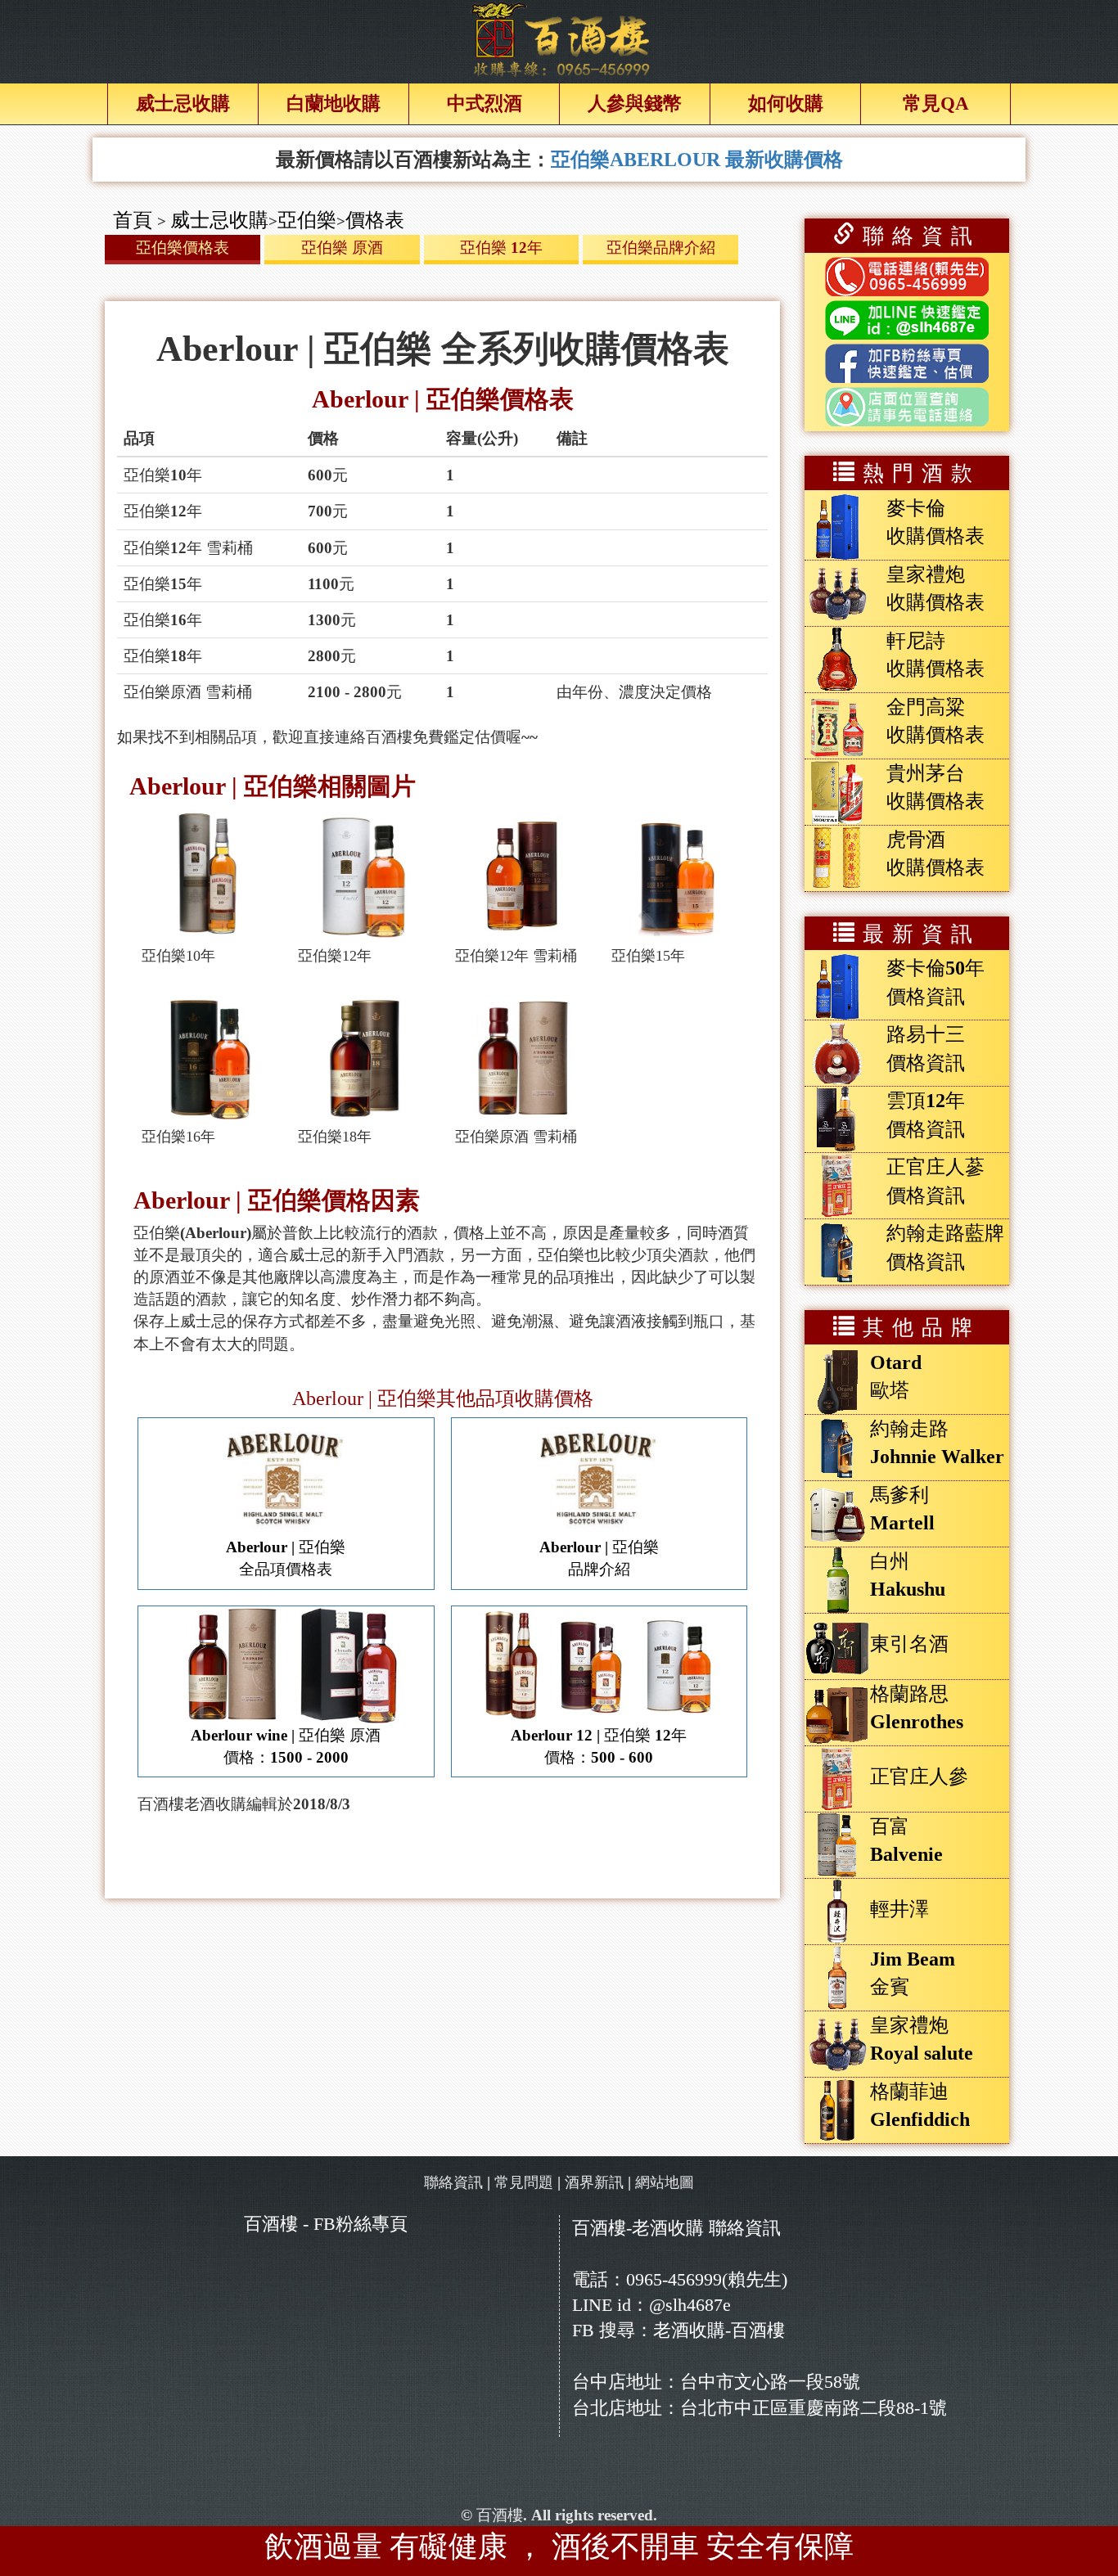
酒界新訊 (594, 2182)
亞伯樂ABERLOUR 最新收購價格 (697, 160)
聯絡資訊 (453, 2182)
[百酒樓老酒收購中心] (559, 39)
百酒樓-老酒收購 (638, 2228)
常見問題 (524, 2182)
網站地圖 (665, 2182)
